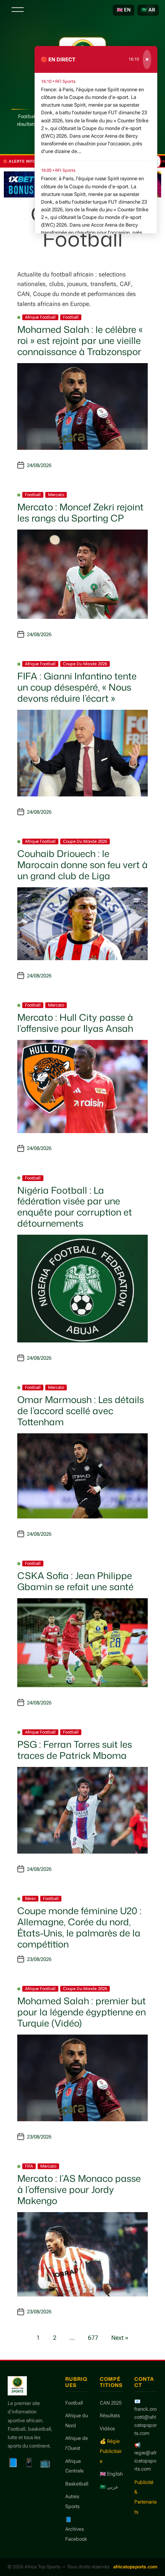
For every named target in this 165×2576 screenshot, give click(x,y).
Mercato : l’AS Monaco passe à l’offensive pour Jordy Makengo (79, 2189)
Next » (120, 2338)
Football (71, 317)
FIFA (29, 2166)
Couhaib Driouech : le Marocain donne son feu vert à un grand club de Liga (82, 865)
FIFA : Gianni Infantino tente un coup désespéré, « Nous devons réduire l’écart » (77, 687)
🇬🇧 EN (124, 10)
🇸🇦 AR (148, 10)
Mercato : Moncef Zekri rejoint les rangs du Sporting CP (80, 512)
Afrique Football (40, 317)
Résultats (110, 2416)
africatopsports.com (135, 2567)
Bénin (30, 1899)
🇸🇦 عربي (109, 2487)
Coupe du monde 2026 (85, 664)
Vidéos (107, 2429)
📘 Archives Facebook (76, 2529)
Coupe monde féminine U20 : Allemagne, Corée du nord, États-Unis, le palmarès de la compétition (79, 1927)
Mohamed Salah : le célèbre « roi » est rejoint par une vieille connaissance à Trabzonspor (80, 341)
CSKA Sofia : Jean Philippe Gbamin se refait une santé (75, 1581)
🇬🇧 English (111, 2474)
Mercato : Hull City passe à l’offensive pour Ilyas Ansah (75, 1023)
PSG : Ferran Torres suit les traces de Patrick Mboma (75, 1750)
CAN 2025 (111, 2403)
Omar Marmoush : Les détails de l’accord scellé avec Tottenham (81, 1411)
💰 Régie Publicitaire (111, 2451)
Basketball (77, 2484)
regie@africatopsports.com (145, 2461)
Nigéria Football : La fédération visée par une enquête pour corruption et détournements (75, 1207)
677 (93, 2338)
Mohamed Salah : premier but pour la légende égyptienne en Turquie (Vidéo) (82, 2012)
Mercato (56, 495)
